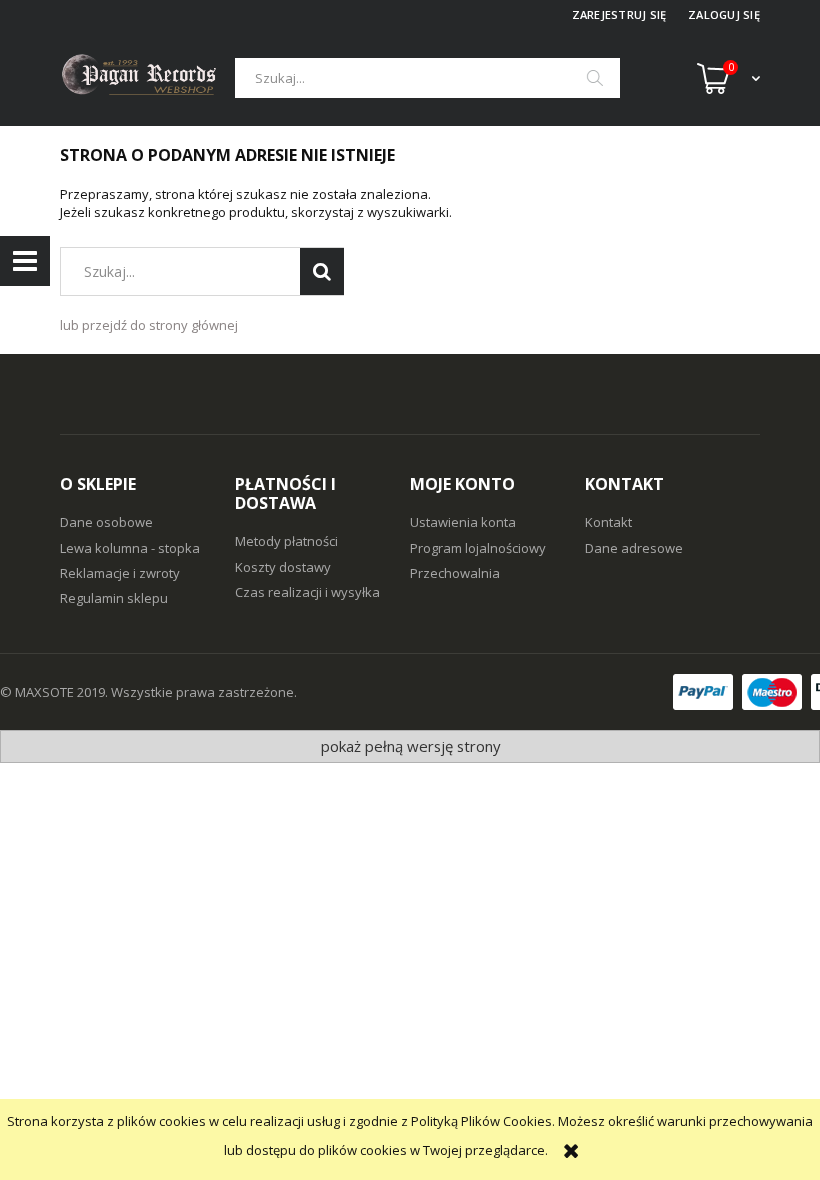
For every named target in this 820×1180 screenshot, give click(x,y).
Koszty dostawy (283, 567)
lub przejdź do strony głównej (149, 325)
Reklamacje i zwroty (120, 573)
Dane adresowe (634, 548)
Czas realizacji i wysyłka (307, 592)
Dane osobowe (106, 522)
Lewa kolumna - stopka (130, 548)
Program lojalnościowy (478, 548)
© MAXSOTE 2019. (55, 692)
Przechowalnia (455, 573)
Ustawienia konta (463, 522)
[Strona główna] (147, 77)
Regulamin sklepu (114, 598)
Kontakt (608, 522)
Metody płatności (286, 541)
